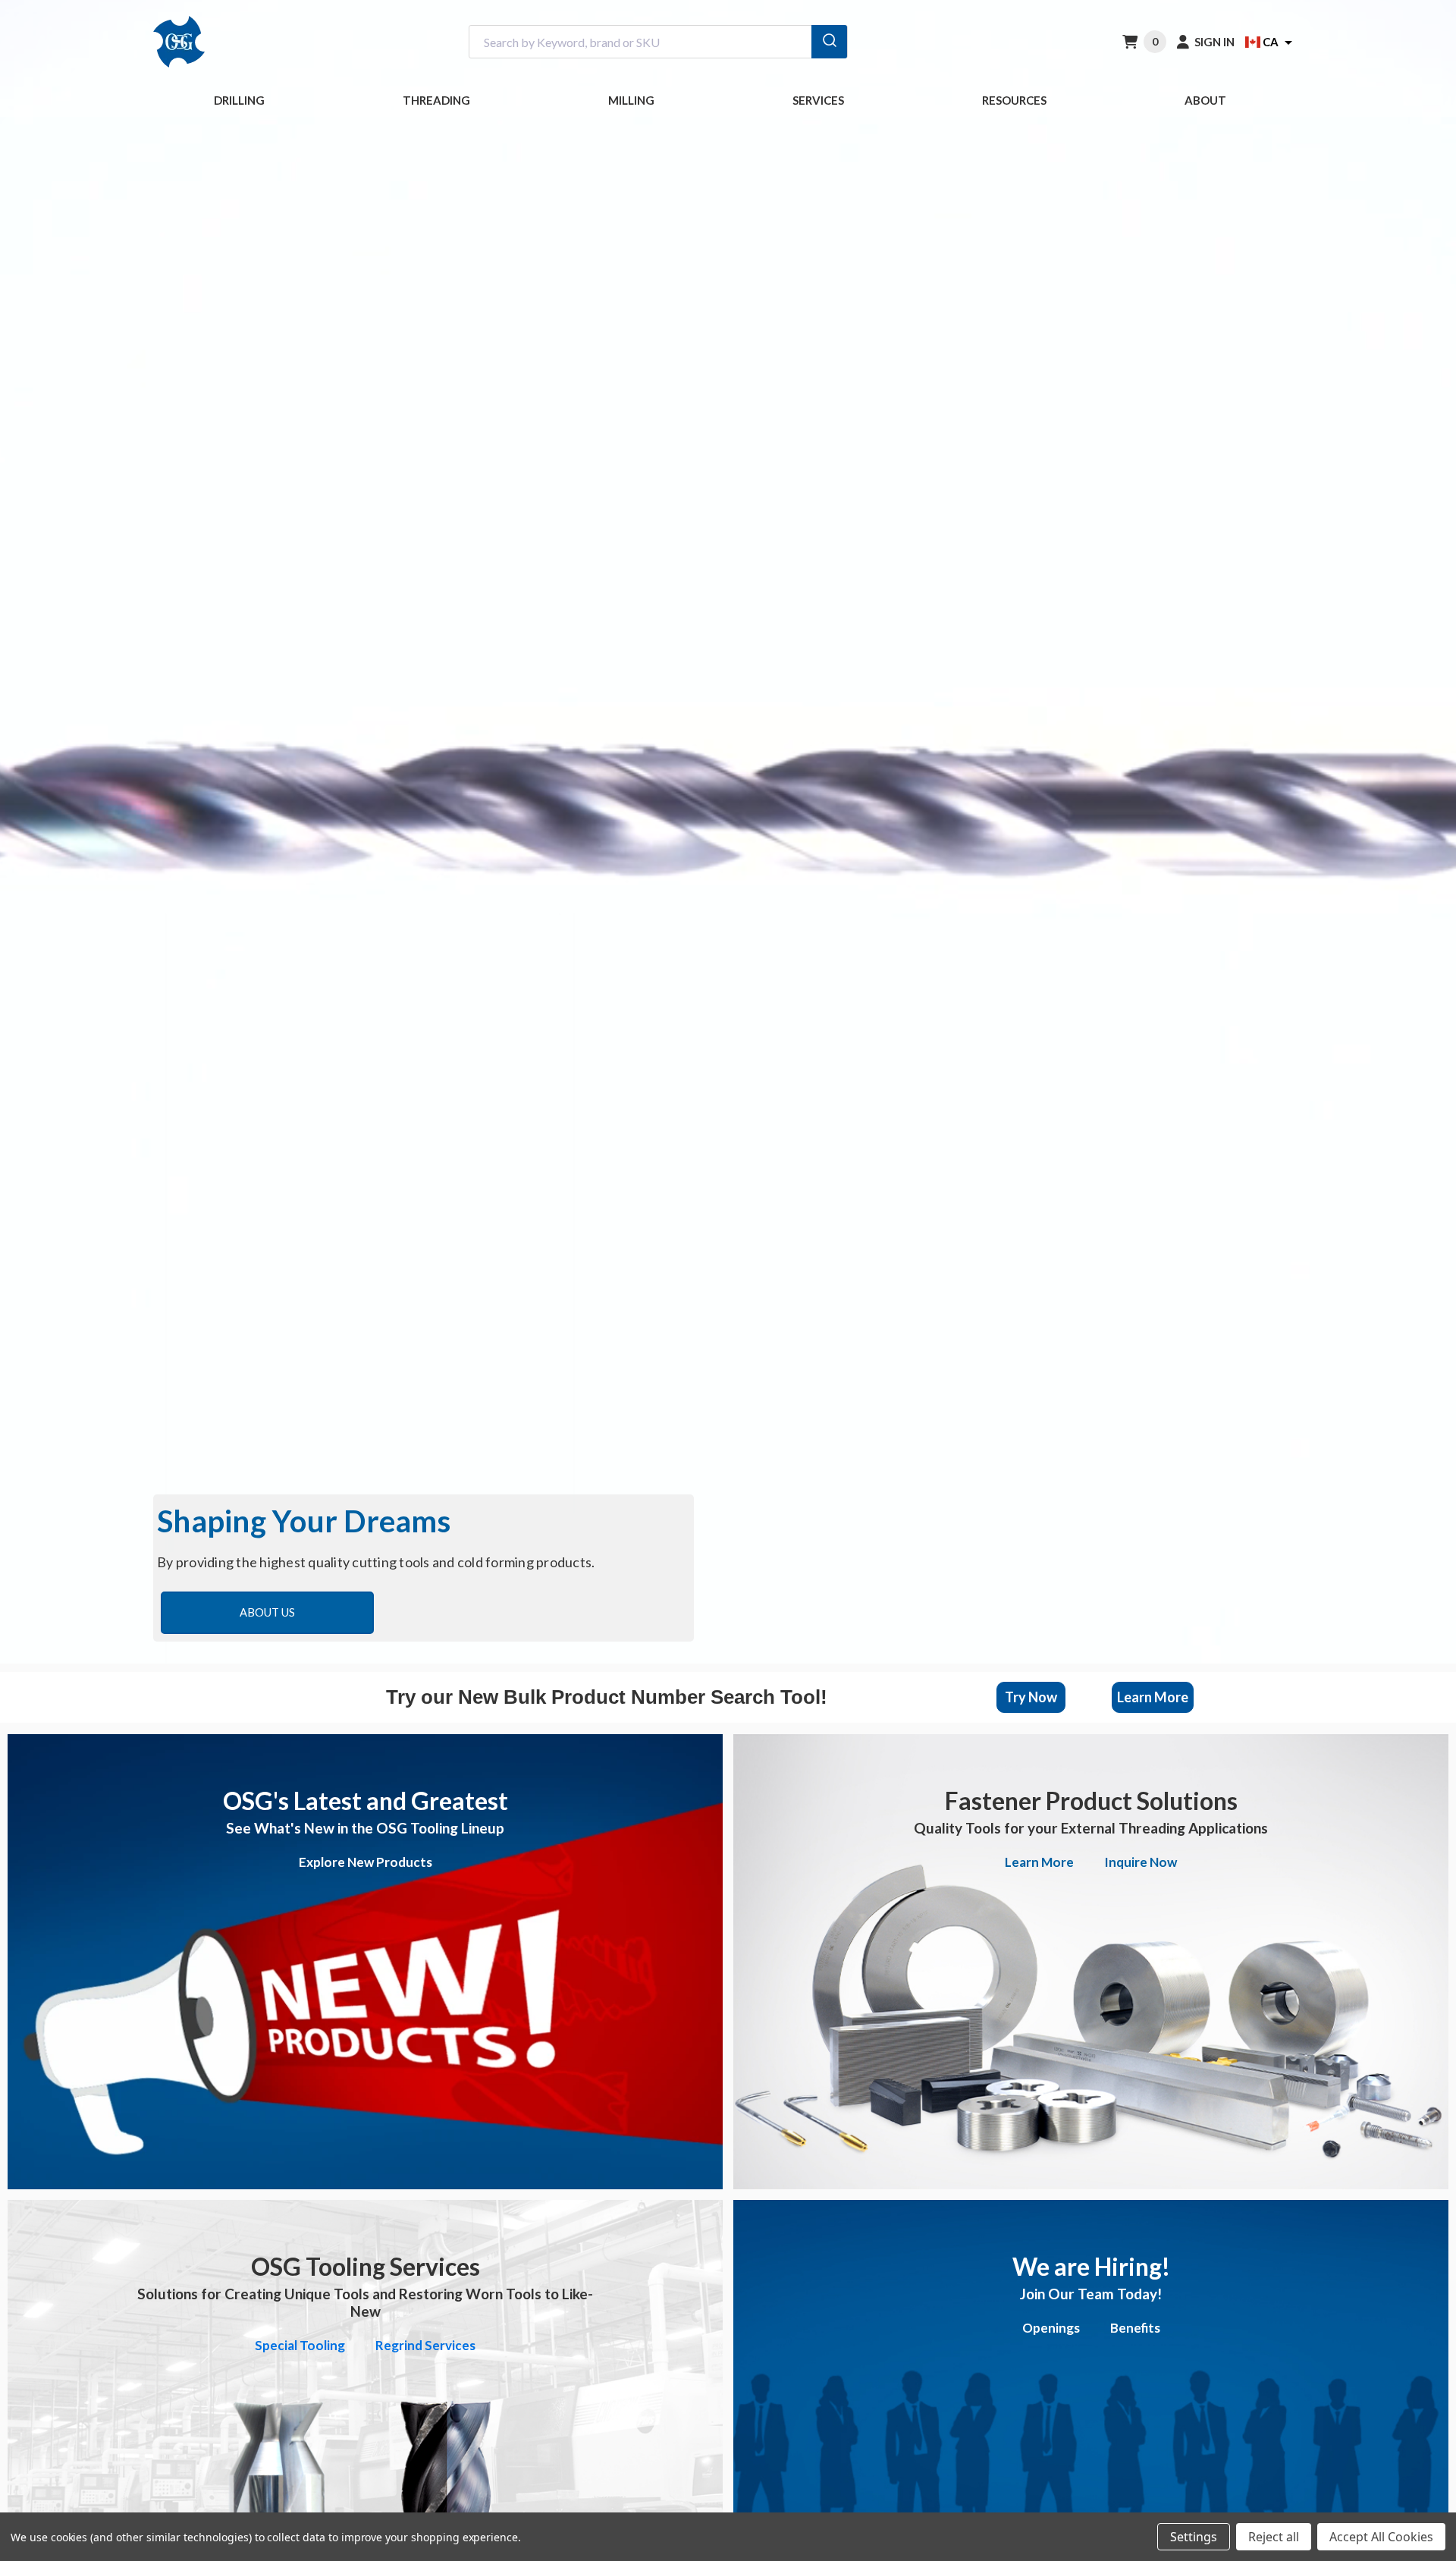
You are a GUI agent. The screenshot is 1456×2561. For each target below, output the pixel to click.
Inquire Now (1141, 1862)
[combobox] (658, 42)
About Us (267, 1612)
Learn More (1039, 1862)
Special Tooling (300, 2345)
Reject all (1274, 2537)
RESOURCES (1014, 100)
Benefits (1135, 2328)
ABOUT (1205, 100)
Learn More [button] (1153, 1697)
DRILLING (239, 100)
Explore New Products (366, 1862)
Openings (1051, 2328)
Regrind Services (425, 2345)
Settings (1194, 2537)
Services (818, 100)
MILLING (631, 100)
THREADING (436, 100)
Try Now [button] (1031, 1697)
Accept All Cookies (1381, 2537)
